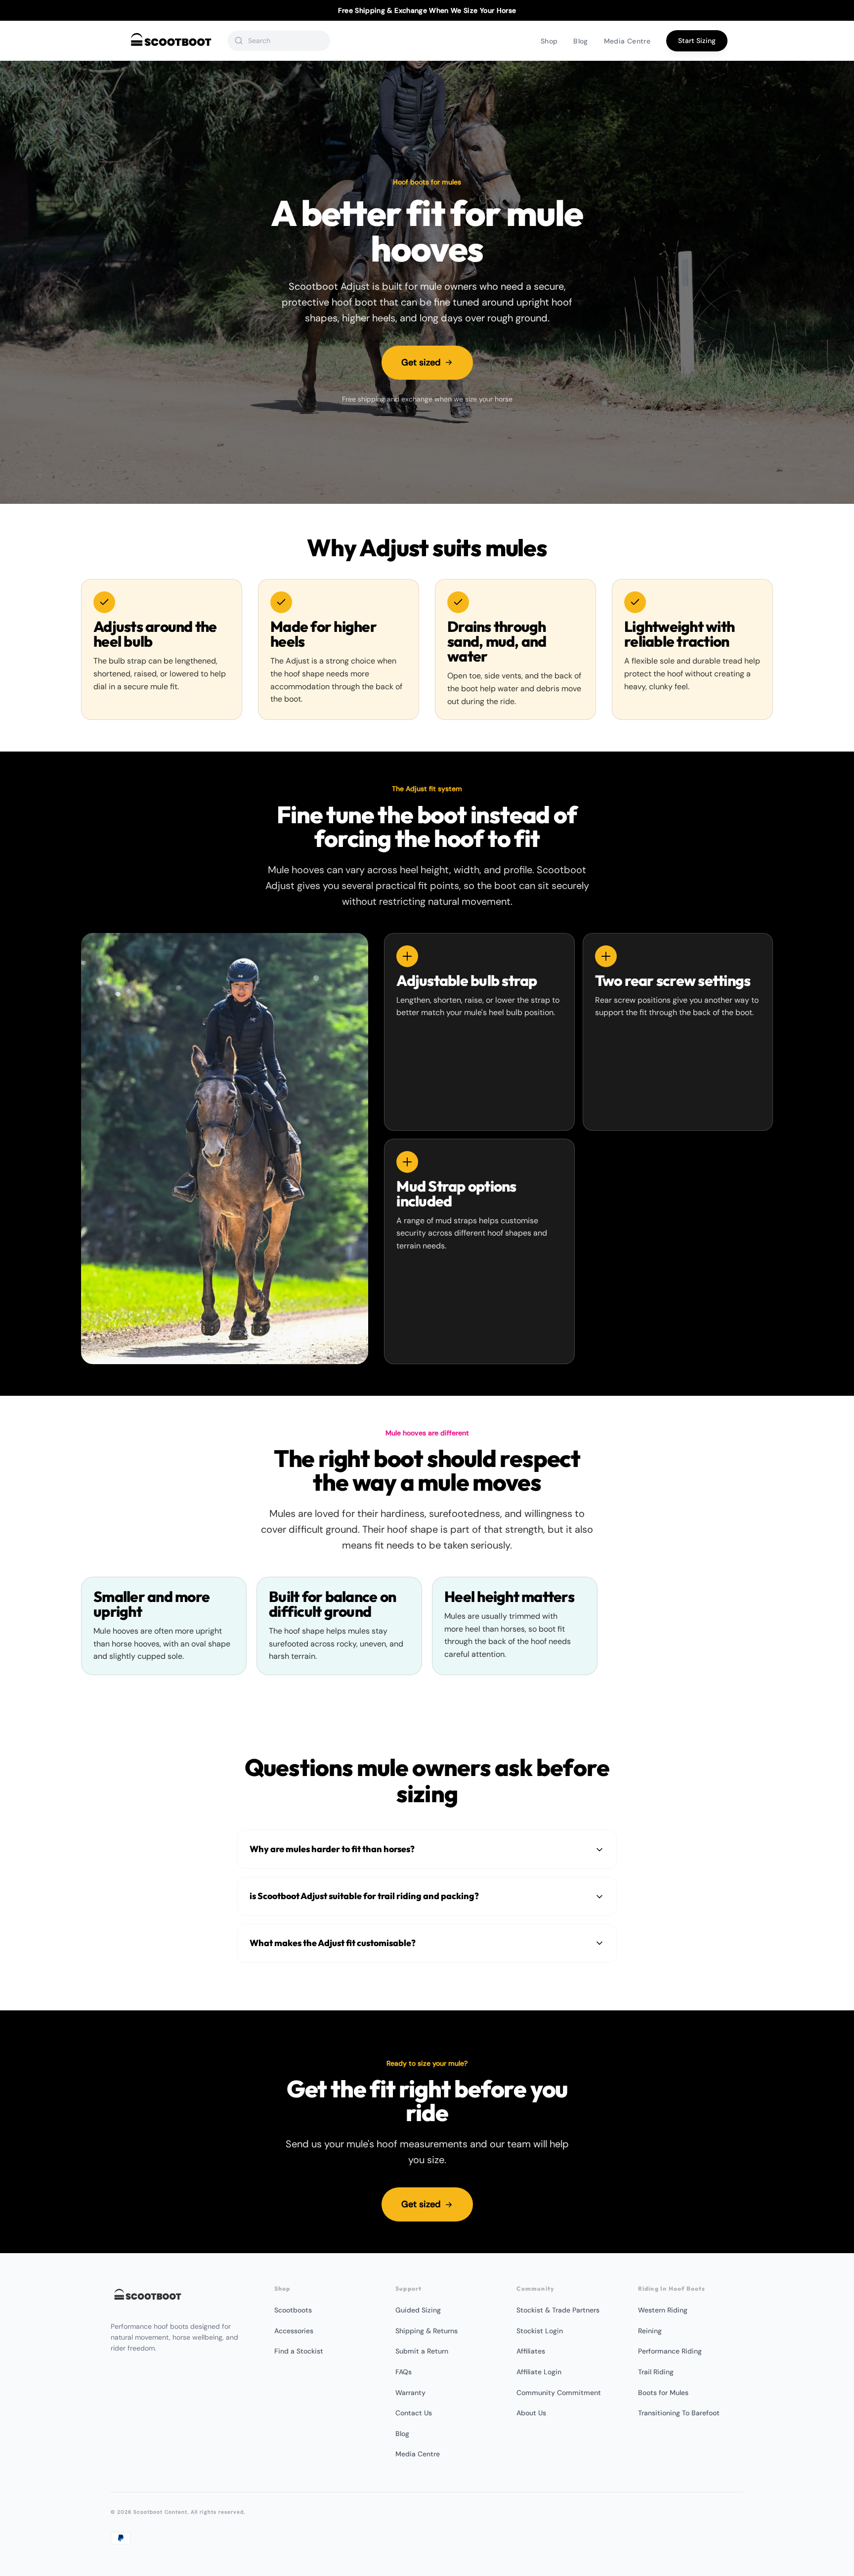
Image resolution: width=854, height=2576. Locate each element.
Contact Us (414, 2413)
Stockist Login (540, 2331)
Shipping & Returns (427, 2331)
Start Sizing (697, 41)
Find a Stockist (299, 2351)
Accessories (294, 2331)
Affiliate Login (539, 2372)
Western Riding (663, 2310)
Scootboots (293, 2310)
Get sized (421, 362)
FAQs (404, 2372)
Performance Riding (670, 2351)
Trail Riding (656, 2372)
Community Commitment (559, 2393)
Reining (650, 2331)
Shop (549, 41)
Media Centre (627, 41)
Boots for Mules (663, 2393)
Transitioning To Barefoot (679, 2413)
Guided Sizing (418, 2310)
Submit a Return (422, 2351)
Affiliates (531, 2351)
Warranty (410, 2393)
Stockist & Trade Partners (558, 2310)
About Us (531, 2413)
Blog (580, 41)
